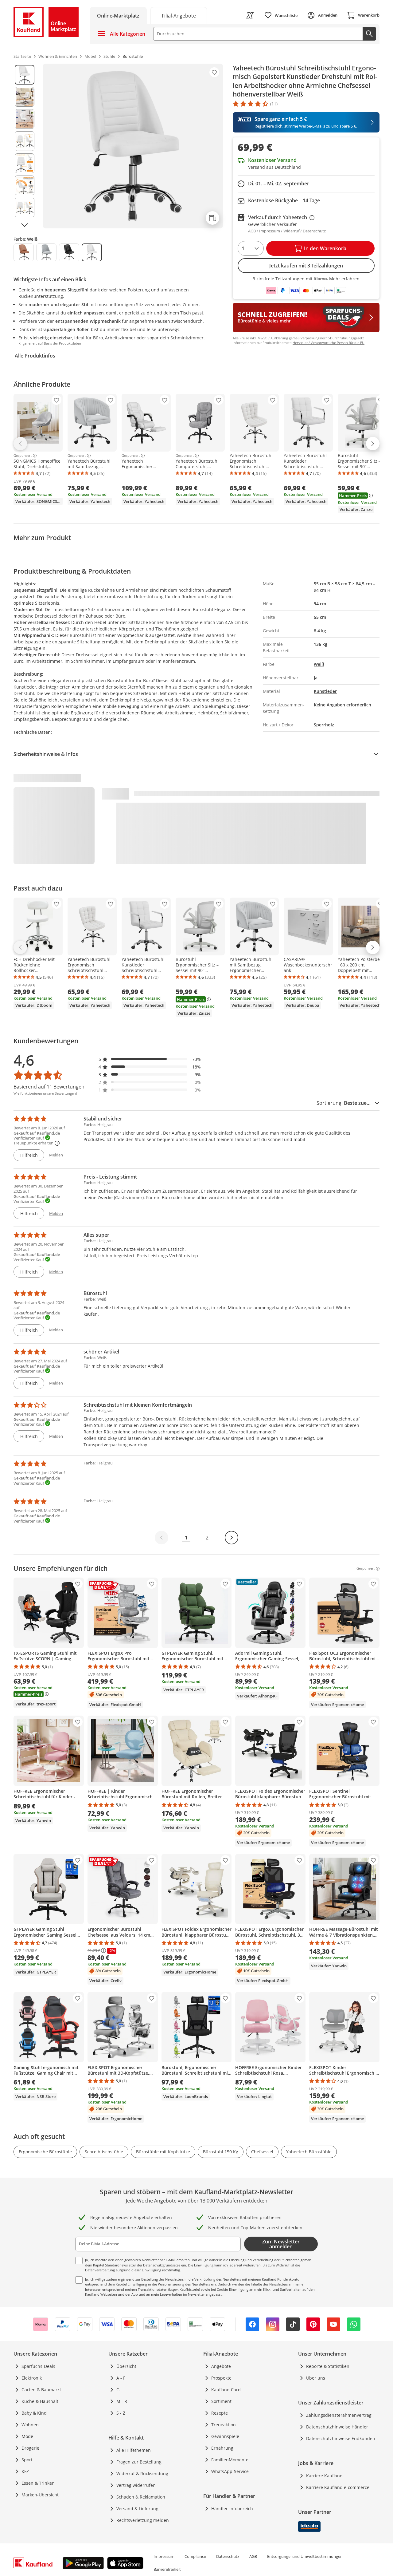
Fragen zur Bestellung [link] (139, 2462)
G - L (121, 2390)
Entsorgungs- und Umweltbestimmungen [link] (305, 2556)
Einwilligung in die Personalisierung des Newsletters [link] (169, 2284)
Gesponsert (23, 456)
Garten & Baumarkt (41, 2390)
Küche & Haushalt (40, 2401)
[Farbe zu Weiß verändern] (92, 252)
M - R (122, 2401)
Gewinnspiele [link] (225, 2436)
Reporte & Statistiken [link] (328, 2366)
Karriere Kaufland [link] (324, 2476)
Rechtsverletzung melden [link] (143, 2520)
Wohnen (30, 2425)
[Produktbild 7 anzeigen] (25, 207)
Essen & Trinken (38, 2483)
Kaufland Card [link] (226, 2390)
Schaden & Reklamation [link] (141, 2497)
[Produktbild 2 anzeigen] (25, 97)
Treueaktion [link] (224, 2425)
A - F (121, 2378)
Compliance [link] (195, 2556)
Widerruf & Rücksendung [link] (142, 2473)
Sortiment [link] (221, 2401)
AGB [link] (253, 2556)
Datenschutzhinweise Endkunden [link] (341, 2438)
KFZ (25, 2471)
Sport (27, 2460)
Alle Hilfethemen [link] (134, 2450)
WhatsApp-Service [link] (230, 2471)
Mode (27, 2436)
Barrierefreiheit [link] (167, 2569)
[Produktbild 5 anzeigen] (25, 163)
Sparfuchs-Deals (38, 2366)
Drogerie (30, 2448)
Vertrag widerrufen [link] (136, 2485)
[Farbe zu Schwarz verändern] (69, 252)
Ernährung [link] (222, 2448)
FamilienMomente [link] (230, 2460)
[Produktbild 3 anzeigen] (25, 119)
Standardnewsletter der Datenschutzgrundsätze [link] (143, 2265)
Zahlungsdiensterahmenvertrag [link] (339, 2415)
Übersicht (126, 2366)
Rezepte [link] (220, 2413)
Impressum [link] (164, 2556)
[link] (179, 15)
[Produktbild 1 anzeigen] (25, 75)
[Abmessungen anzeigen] (212, 218)
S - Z (121, 2413)
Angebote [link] (221, 2366)
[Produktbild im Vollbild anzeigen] (133, 146)
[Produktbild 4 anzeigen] (25, 141)
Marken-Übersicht (40, 2495)
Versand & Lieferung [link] (137, 2509)
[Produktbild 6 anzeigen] (25, 185)
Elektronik (32, 2378)
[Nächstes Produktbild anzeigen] (25, 225)
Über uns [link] (316, 2378)
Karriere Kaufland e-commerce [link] (338, 2487)
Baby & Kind (34, 2413)
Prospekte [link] (221, 2378)
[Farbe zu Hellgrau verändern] (46, 252)
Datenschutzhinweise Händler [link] (337, 2427)
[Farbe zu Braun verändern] (24, 252)
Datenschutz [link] (228, 2556)
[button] (150, 1059)
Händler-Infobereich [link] (232, 2509)
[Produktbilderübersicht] (25, 146)
